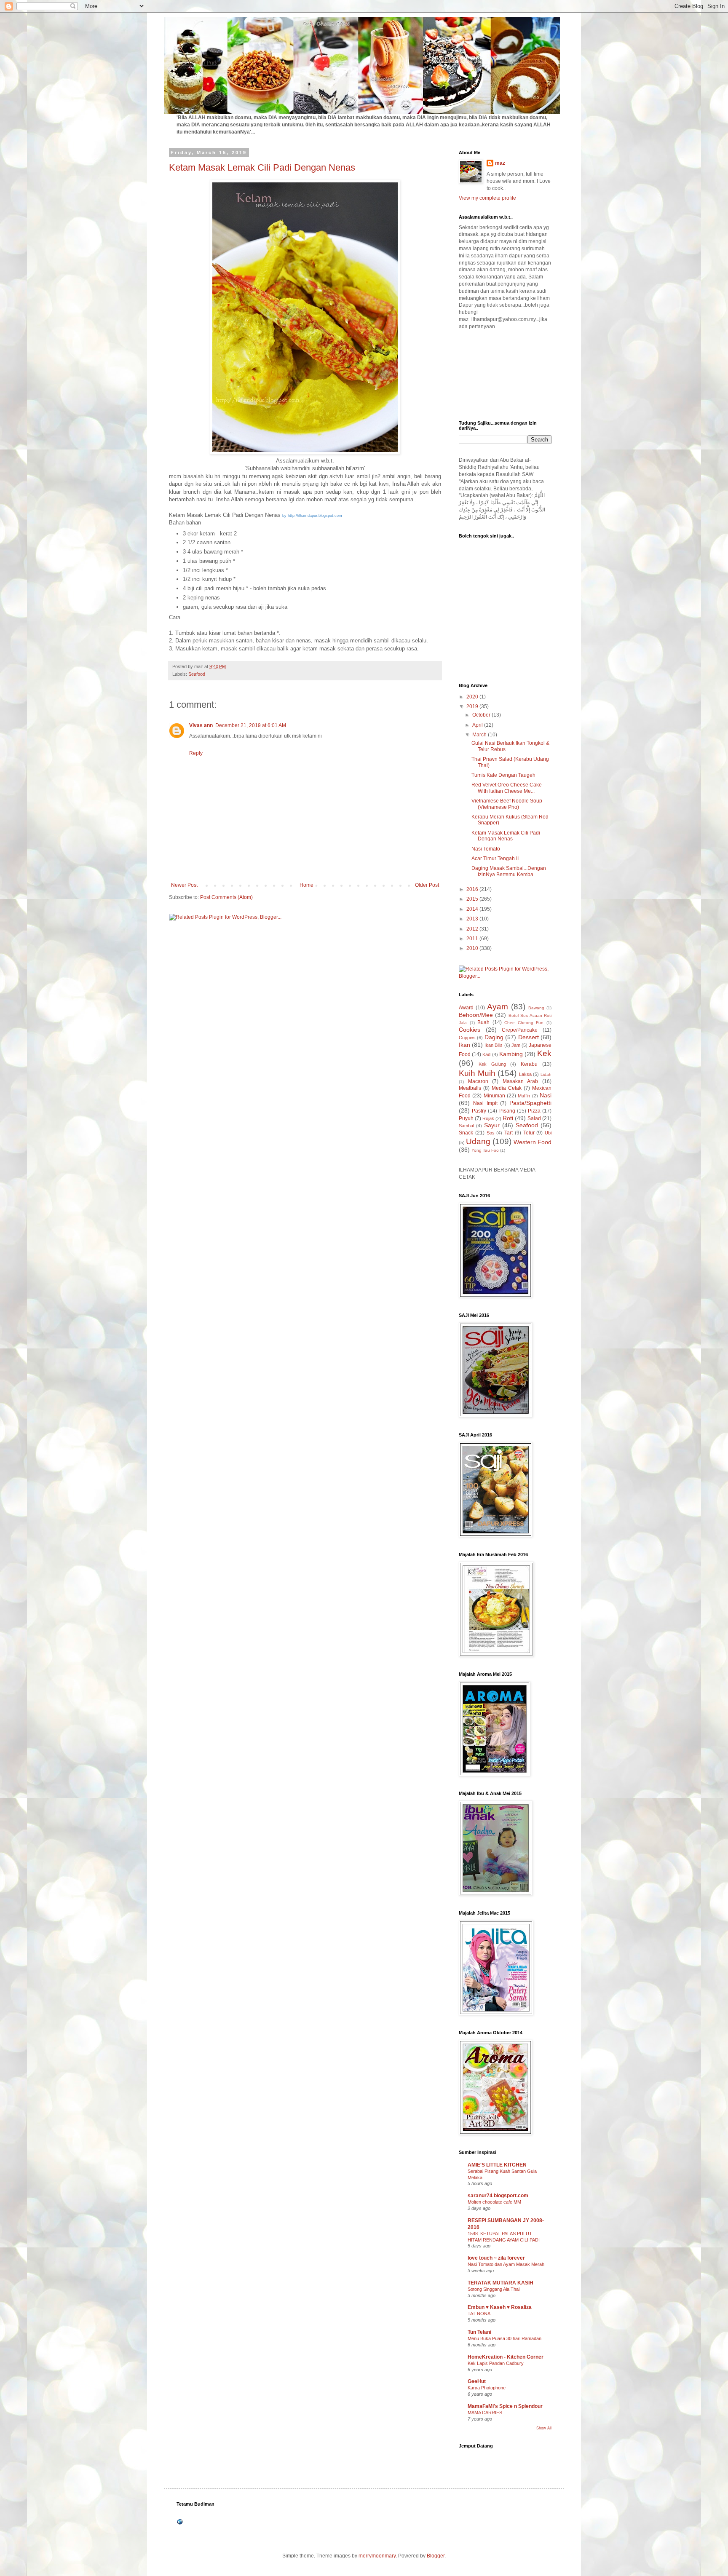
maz (500, 163)
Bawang (536, 1008)
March (480, 735)
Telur (529, 1133)
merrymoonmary (377, 2556)
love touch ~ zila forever (496, 2258)
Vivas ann (201, 725)
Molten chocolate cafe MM (494, 2202)
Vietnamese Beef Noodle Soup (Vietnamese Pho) (507, 804)
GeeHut (477, 2381)
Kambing (511, 1054)
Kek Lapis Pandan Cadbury (496, 2363)
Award (466, 1008)
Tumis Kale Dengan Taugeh (503, 775)
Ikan (464, 1045)
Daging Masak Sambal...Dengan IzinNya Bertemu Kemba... (509, 871)
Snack (466, 1133)
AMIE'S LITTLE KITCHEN (497, 2165)
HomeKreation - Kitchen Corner (506, 2357)
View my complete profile (487, 198)
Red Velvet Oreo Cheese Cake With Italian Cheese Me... (507, 788)
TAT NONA (479, 2314)
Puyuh (466, 1118)
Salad (534, 1118)
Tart (509, 1133)
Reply (196, 753)
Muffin (524, 1096)
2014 (473, 909)
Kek (544, 1053)
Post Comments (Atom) (226, 897)
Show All (544, 2428)
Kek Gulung (492, 1064)
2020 (473, 697)
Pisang (507, 1111)
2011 (473, 939)
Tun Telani (479, 2332)
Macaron (478, 1081)
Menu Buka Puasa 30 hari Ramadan (505, 2338)
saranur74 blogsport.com (498, 2196)
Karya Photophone (487, 2388)
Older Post (427, 885)
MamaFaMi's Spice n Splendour (505, 2406)
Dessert (529, 1037)
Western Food (533, 1142)
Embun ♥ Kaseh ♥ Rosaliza (500, 2307)
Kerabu (529, 1064)
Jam (516, 1045)
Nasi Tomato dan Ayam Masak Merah (506, 2264)
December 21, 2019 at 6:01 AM (251, 725)
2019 (473, 706)
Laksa (525, 1074)
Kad (486, 1054)
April (478, 725)
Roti (508, 1118)
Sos (491, 1133)
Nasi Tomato (486, 849)
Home (306, 885)
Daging (494, 1037)
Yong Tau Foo (485, 1150)
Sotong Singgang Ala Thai (494, 2289)
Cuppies (467, 1038)
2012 (473, 929)
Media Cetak (507, 1088)
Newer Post (184, 885)
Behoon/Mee (476, 1015)
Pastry (479, 1111)
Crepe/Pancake (520, 1030)
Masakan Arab (521, 1081)
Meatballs (470, 1088)
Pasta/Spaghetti (530, 1103)
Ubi (548, 1133)
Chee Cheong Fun (524, 1023)
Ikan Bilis (494, 1045)
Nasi (546, 1095)
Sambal (466, 1126)
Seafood (197, 674)
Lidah (546, 1074)
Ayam (498, 1007)
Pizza (534, 1111)
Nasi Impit (485, 1103)
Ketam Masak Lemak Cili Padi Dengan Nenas (262, 167)
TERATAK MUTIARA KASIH (500, 2283)
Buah (483, 1022)
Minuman (494, 1096)
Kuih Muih (477, 1073)
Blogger (436, 2556)
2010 (473, 948)
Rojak (488, 1118)
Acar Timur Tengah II (495, 859)
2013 (473, 919)
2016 (473, 889)
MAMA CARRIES (485, 2413)
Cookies (470, 1030)
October (482, 715)
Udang (478, 1141)
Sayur (492, 1125)
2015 (473, 899)
